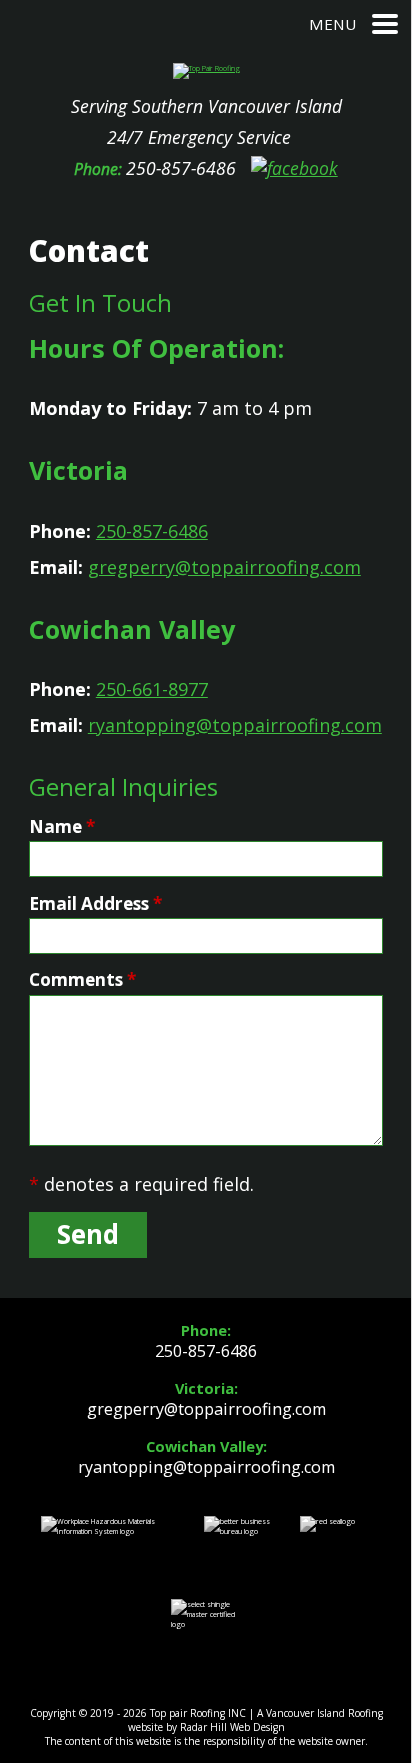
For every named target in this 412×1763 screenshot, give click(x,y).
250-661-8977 (152, 689)
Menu (332, 24)
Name (62, 826)
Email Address (95, 903)
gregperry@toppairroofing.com (224, 567)
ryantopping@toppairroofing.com (235, 725)
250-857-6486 (181, 168)
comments (82, 979)
